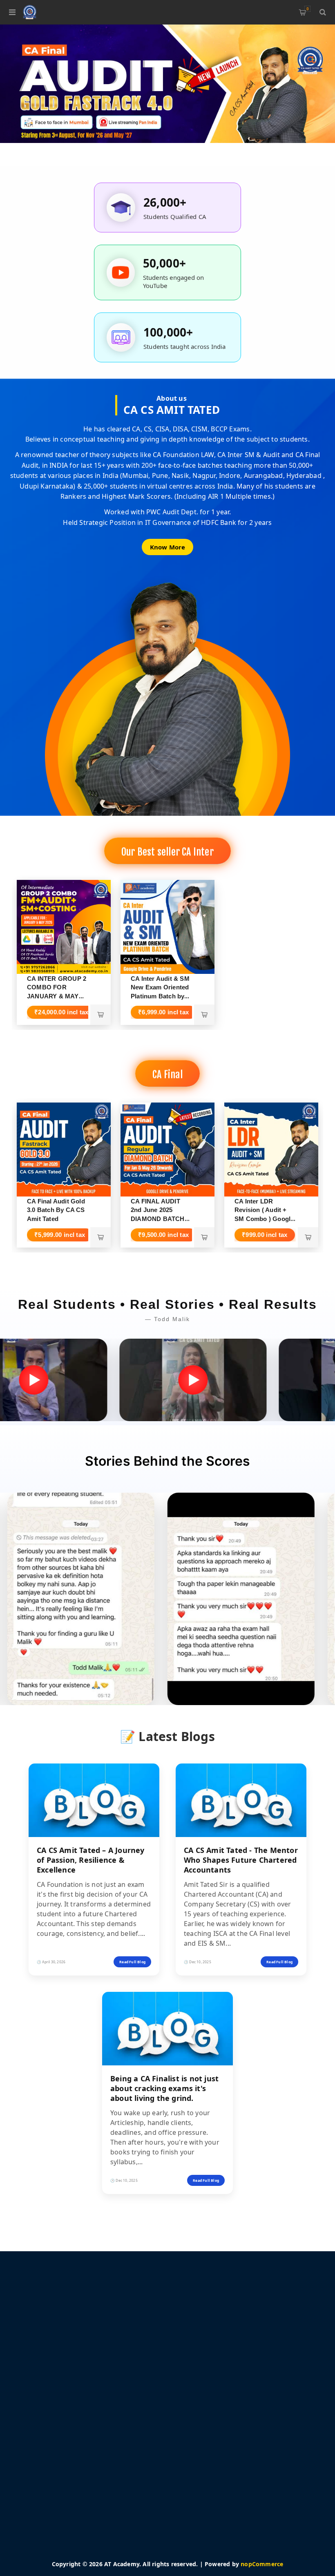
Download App (46, 2484)
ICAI (31, 2520)
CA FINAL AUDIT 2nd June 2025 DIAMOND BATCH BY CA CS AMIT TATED (158, 1219)
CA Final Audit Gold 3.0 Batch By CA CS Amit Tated (56, 1210)
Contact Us (40, 2508)
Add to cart (100, 1015)
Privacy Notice (211, 2342)
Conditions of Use (216, 2354)
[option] (167, 84)
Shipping (203, 2329)
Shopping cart (307, 9)
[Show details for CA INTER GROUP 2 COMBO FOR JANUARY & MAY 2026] (64, 927)
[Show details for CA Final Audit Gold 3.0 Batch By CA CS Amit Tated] (64, 1150)
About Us (204, 2366)
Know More (168, 547)
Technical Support (50, 2496)
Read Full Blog (132, 1962)
